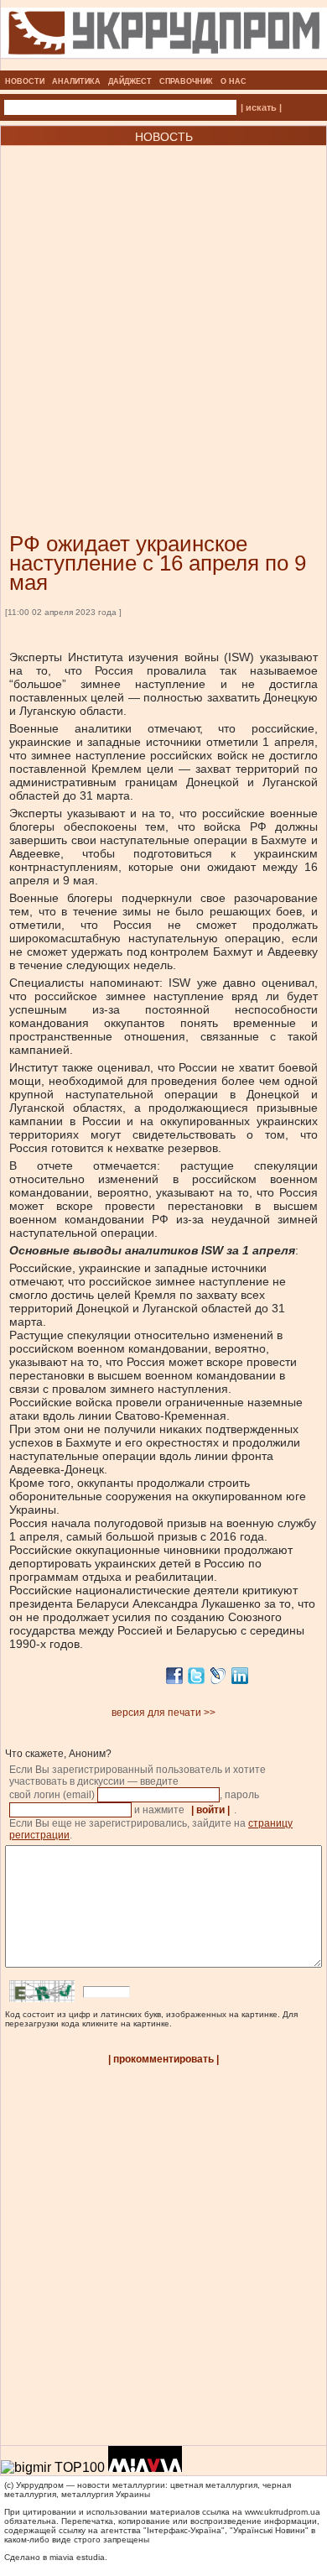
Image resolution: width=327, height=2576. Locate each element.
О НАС (234, 81)
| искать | (261, 107)
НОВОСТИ (25, 81)
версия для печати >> (163, 1713)
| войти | (210, 1810)
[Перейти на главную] (164, 65)
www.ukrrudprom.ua (283, 2512)
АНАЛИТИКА (76, 81)
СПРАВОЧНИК (186, 81)
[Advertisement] (163, 314)
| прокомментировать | (163, 2059)
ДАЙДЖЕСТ (130, 81)
